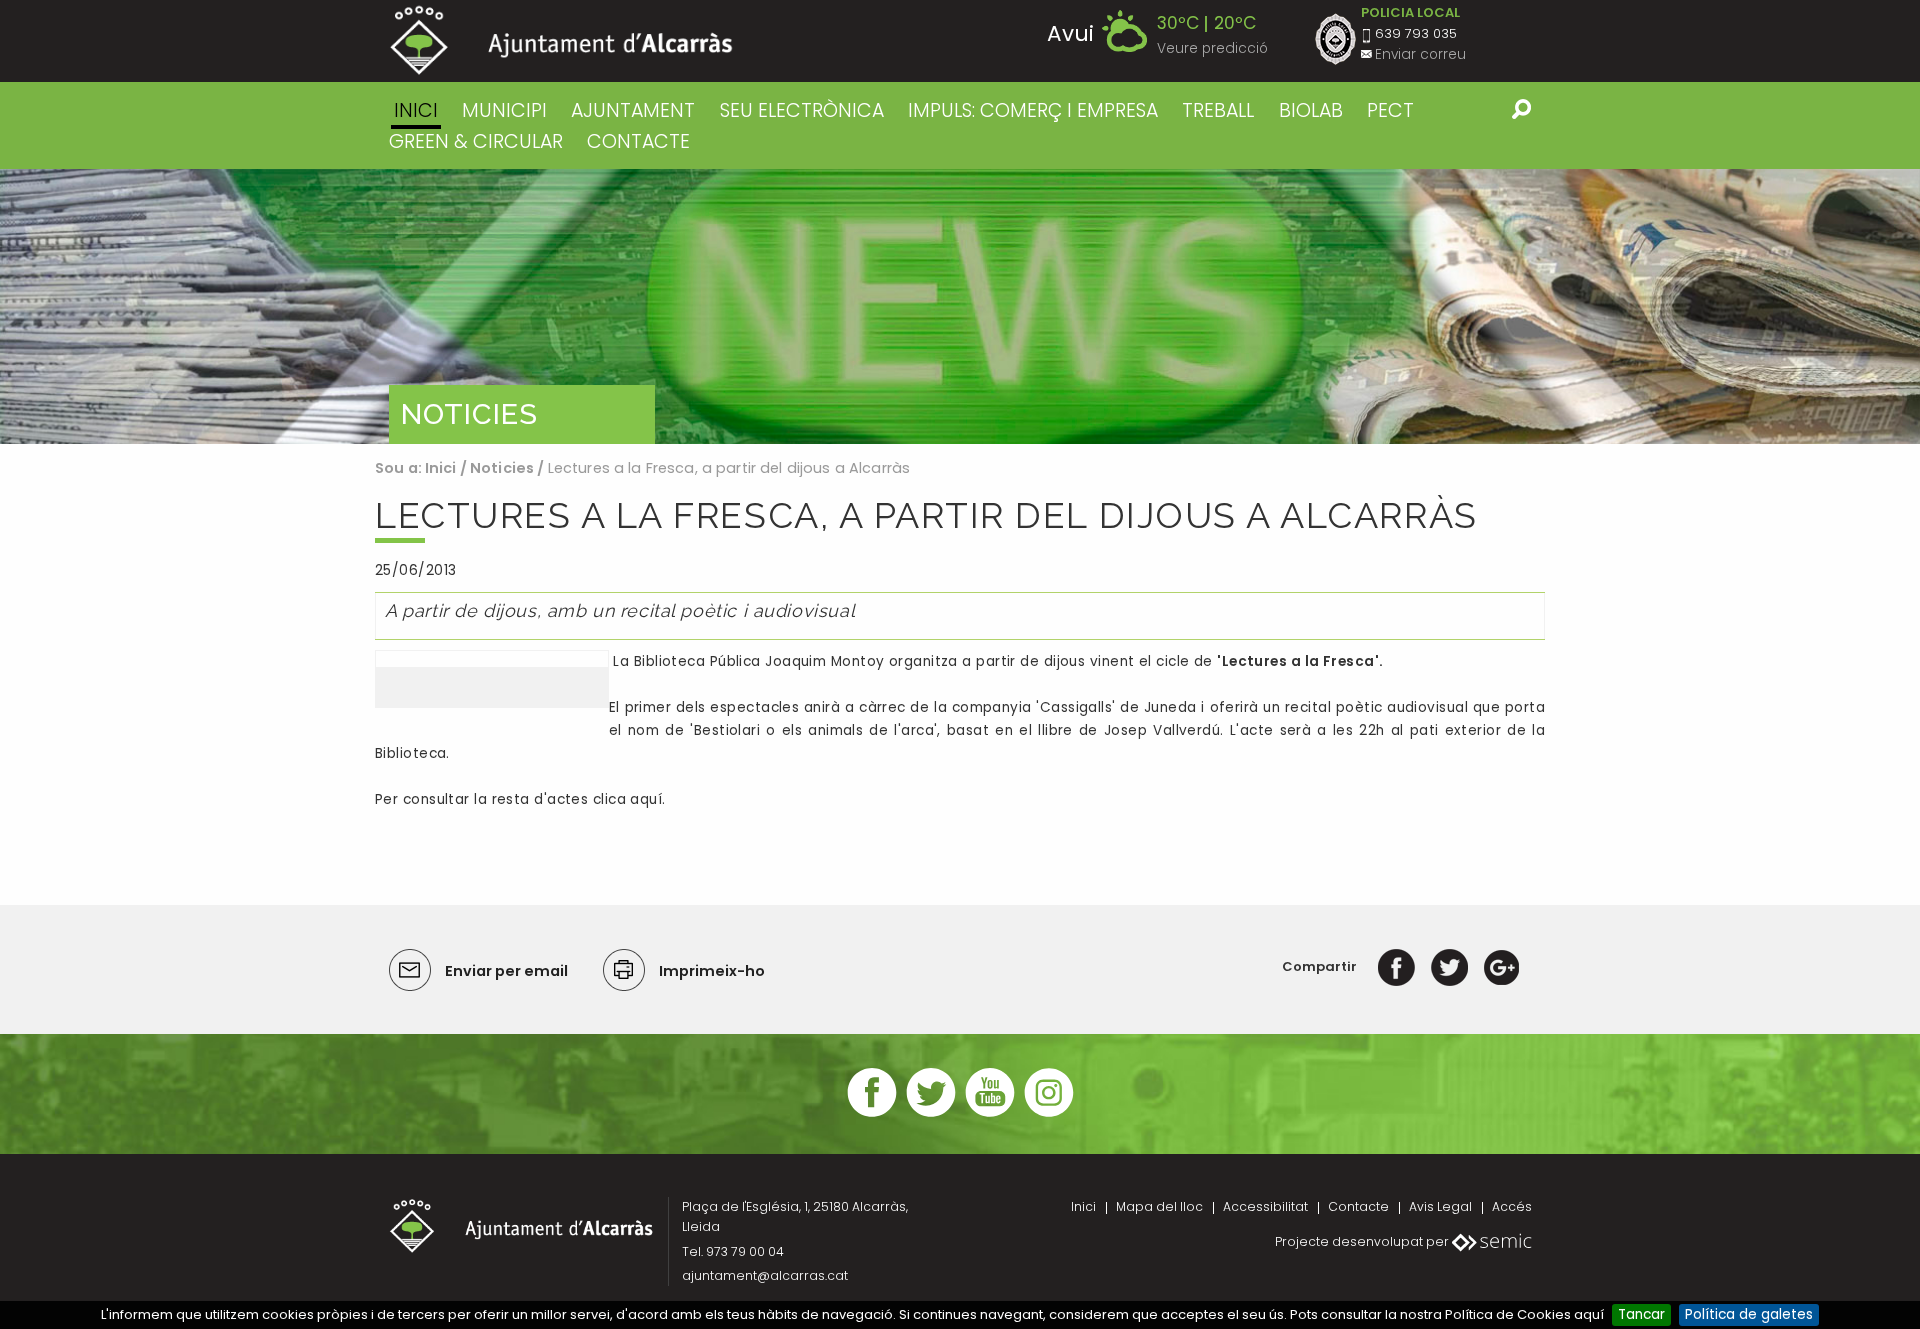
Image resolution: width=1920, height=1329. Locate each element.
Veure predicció (1212, 48)
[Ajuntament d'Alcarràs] (561, 40)
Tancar (1641, 1314)
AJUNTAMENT (633, 110)
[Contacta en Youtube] (990, 1114)
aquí (646, 799)
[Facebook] (1396, 966)
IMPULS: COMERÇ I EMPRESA (1033, 110)
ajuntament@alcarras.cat (765, 1275)
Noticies (502, 468)
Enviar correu (1420, 54)
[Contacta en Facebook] (872, 1114)
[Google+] (1501, 966)
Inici (416, 110)
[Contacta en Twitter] (931, 1114)
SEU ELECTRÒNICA (802, 110)
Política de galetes (1749, 1314)
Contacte (1358, 1206)
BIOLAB (1311, 110)
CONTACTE (638, 141)
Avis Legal (1440, 1206)
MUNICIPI (504, 110)
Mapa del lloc (1159, 1206)
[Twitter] (1449, 966)
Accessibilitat (1265, 1206)
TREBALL (1218, 110)
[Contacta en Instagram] (1049, 1114)
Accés (1512, 1206)
